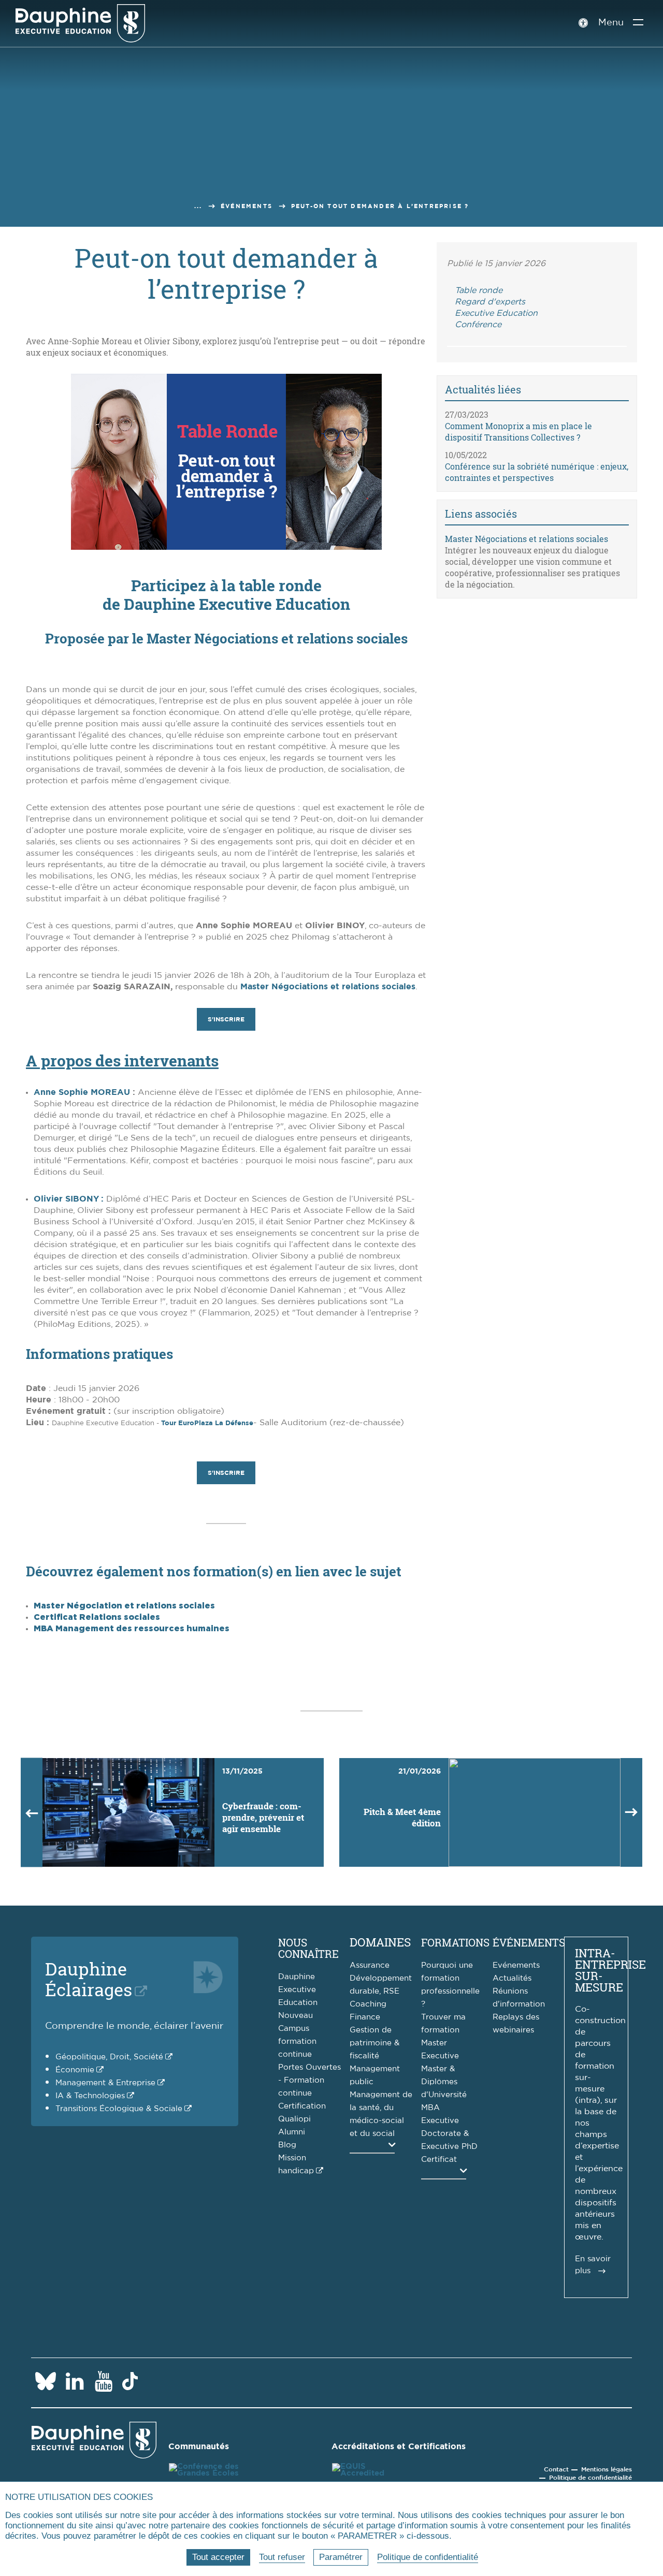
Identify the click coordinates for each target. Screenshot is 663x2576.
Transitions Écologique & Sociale (119, 2109)
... (198, 206)
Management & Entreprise (105, 2083)
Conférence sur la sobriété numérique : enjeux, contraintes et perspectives (537, 472)
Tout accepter (218, 2557)
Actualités (512, 1978)
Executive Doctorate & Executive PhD (449, 2134)
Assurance (370, 1965)
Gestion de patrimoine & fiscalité (374, 2043)
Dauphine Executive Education (298, 1990)
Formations (455, 1942)
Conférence (478, 325)
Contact (556, 2469)
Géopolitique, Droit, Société (109, 2057)
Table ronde (479, 290)
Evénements (516, 1965)
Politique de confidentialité (590, 2478)
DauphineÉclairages (89, 1979)
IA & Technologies (90, 2096)
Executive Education (496, 313)
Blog (287, 2145)
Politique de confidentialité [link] (428, 2557)
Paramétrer (341, 2557)
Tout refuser (282, 2557)
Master (434, 2043)
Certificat (439, 2160)
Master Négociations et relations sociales (328, 987)
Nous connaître (308, 1948)
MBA (430, 2108)
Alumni (292, 2132)
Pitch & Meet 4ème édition (402, 1817)
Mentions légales (607, 2469)
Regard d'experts (490, 302)
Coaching (368, 2004)
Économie (75, 2070)
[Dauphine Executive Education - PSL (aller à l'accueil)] (80, 23)
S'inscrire (226, 1019)
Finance (365, 2017)
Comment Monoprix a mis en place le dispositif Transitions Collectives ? (518, 431)
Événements (247, 206)
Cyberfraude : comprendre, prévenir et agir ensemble (263, 1817)
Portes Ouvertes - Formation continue (309, 2080)
